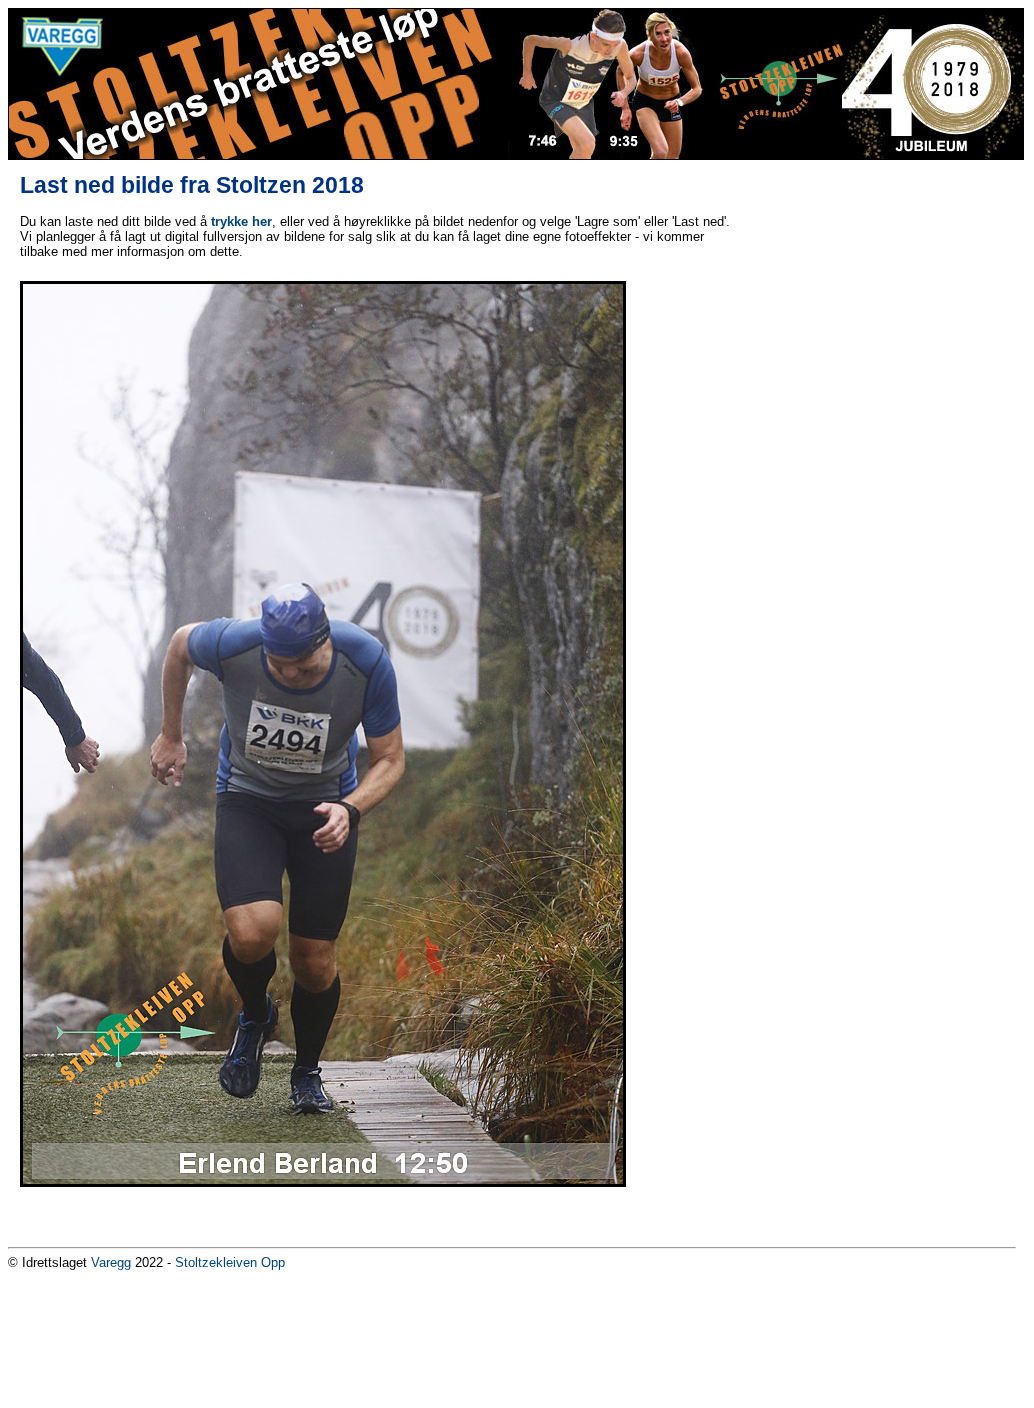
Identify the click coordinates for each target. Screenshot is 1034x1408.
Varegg (111, 1262)
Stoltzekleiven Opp (230, 1262)
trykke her (241, 221)
